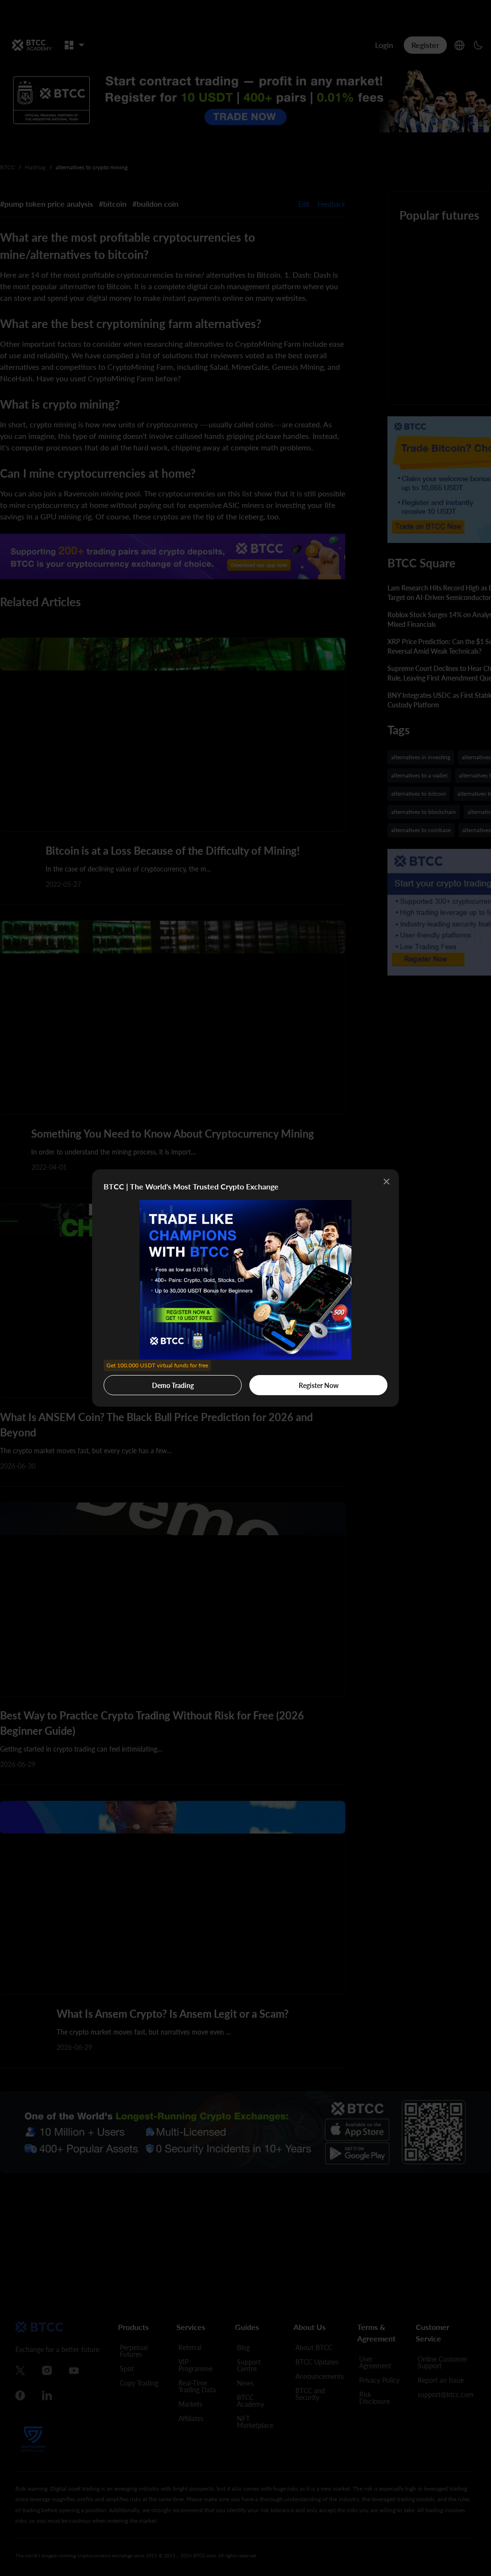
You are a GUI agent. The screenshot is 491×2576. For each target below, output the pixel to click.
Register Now (319, 1385)
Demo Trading (157, 1382)
